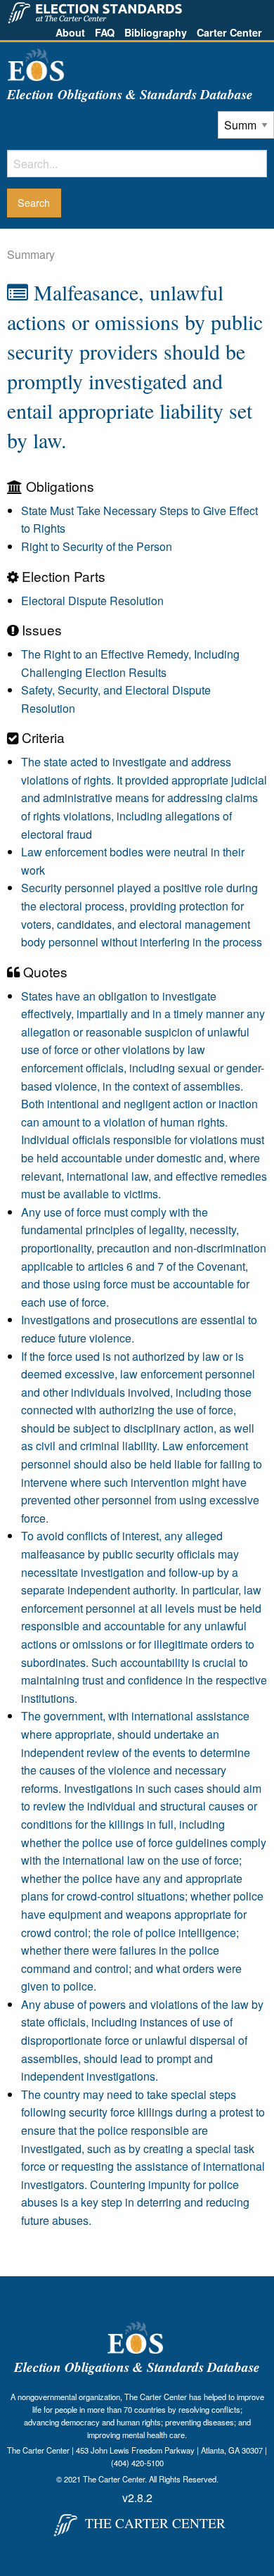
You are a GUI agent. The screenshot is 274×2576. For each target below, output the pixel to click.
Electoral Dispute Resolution (92, 601)
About (70, 32)
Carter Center (229, 32)
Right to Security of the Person (97, 546)
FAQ (105, 32)
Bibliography (156, 32)
